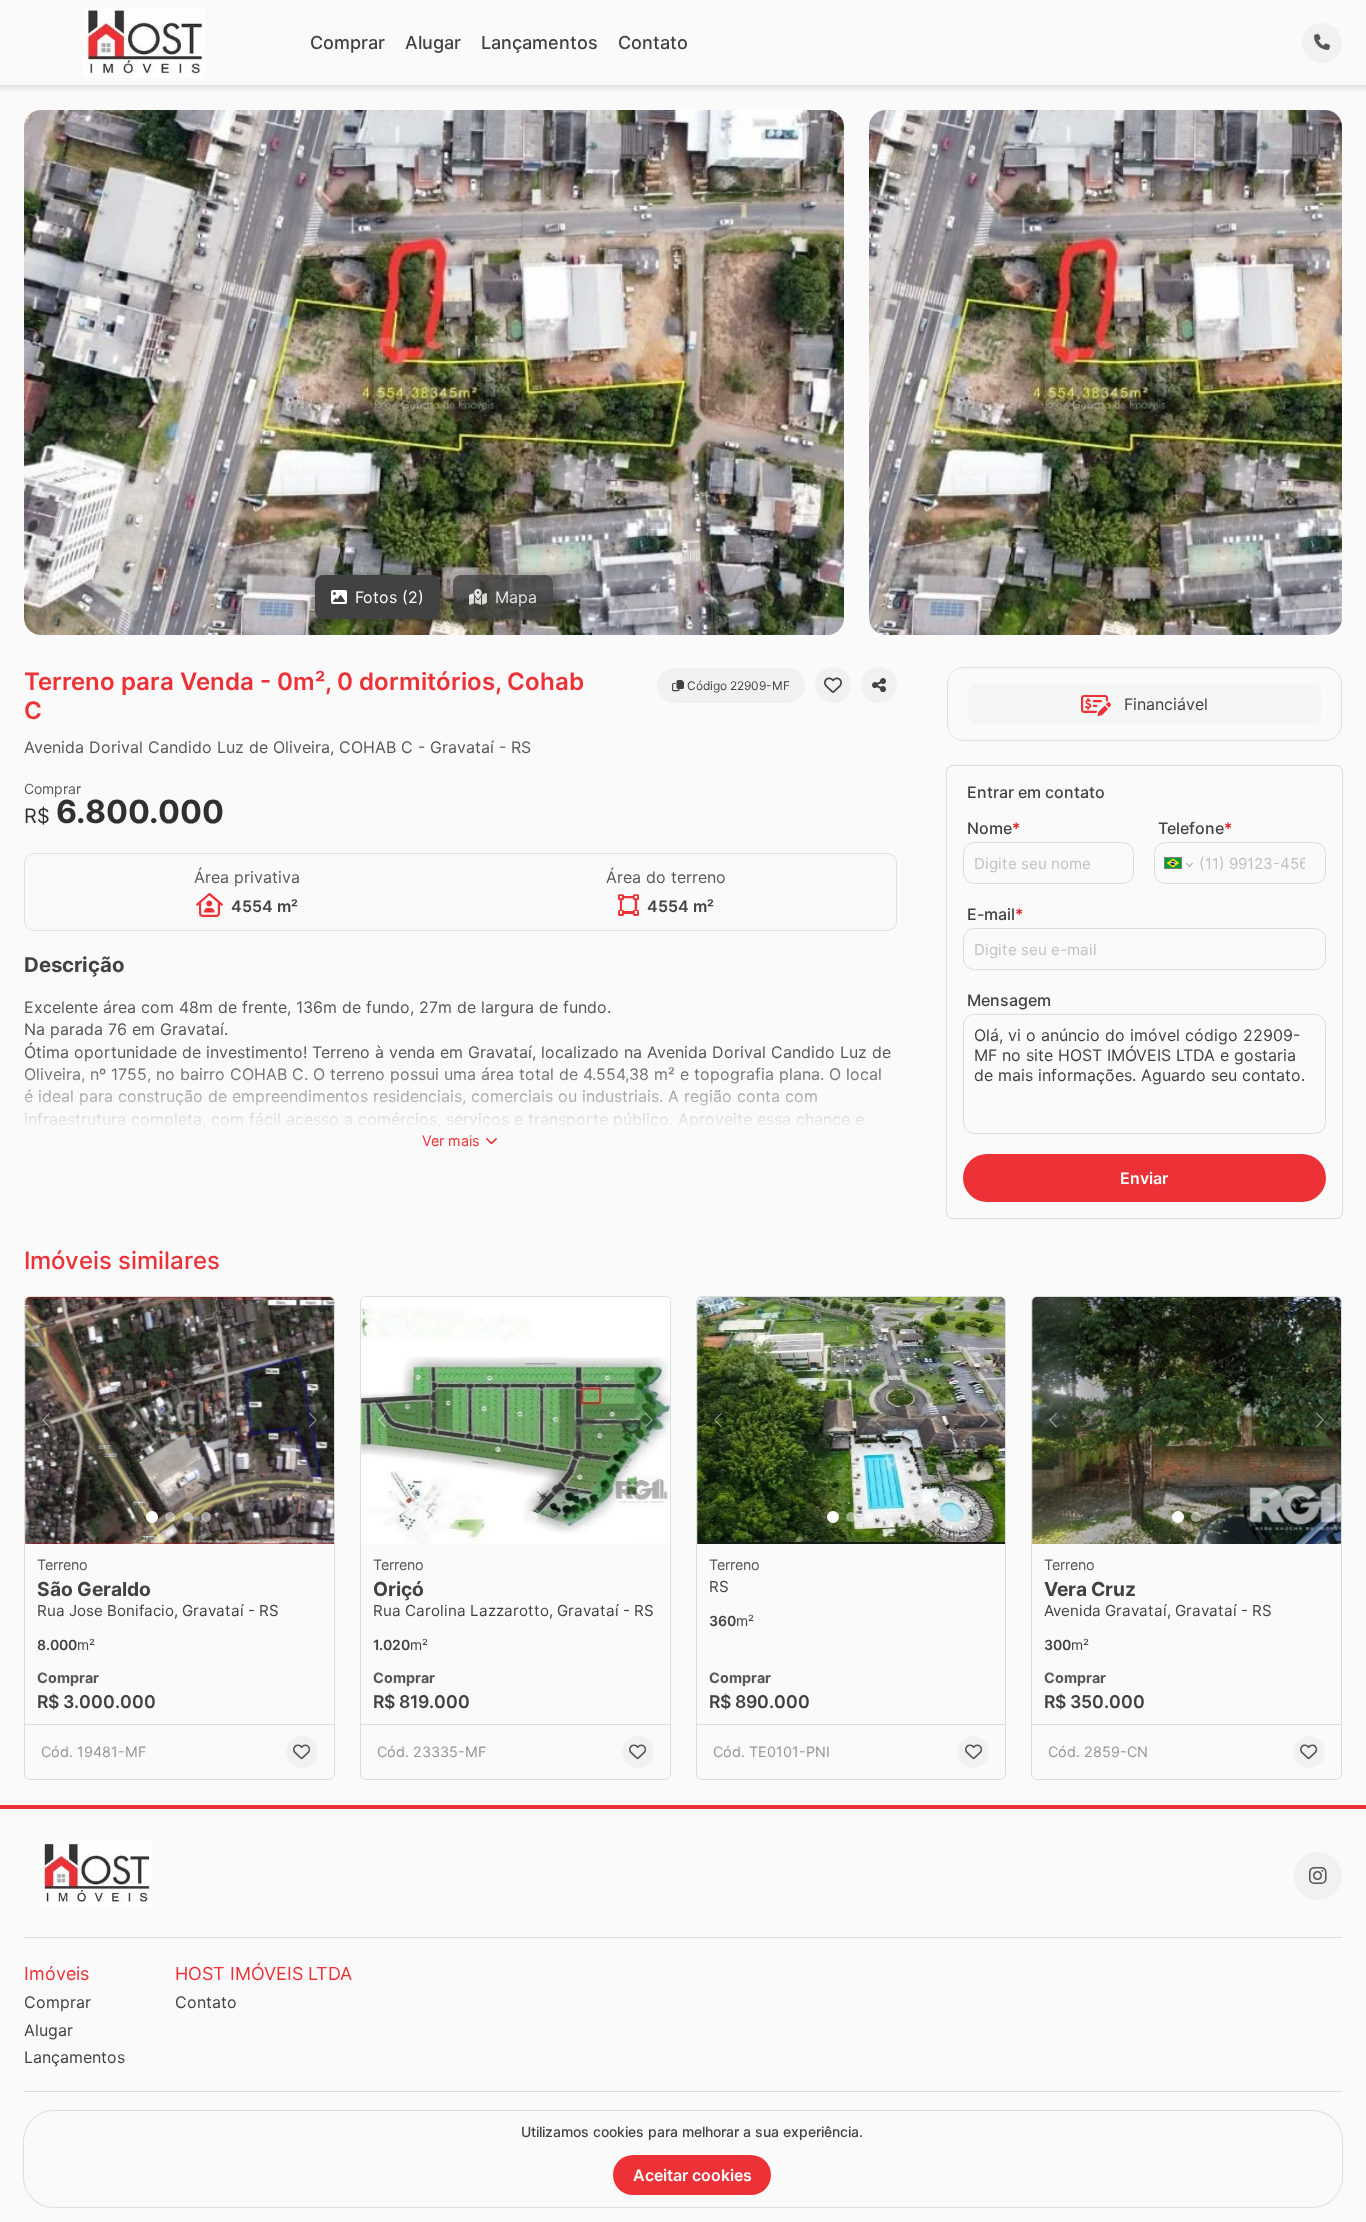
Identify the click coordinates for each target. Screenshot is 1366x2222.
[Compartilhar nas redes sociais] (879, 685)
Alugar (433, 42)
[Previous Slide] (46, 1420)
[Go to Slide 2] (170, 1517)
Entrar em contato (1036, 792)
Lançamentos (539, 42)
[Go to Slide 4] (206, 1517)
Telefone (1195, 828)
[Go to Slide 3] (188, 1517)
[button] (179, 1420)
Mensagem (1009, 1000)
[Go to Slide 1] (152, 1517)
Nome (993, 828)
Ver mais (451, 1140)
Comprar (347, 42)
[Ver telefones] (1322, 43)
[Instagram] (1318, 1876)
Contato (653, 42)
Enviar (1144, 1178)
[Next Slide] (313, 1420)
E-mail (995, 914)
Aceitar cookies (692, 2175)
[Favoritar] (833, 685)
